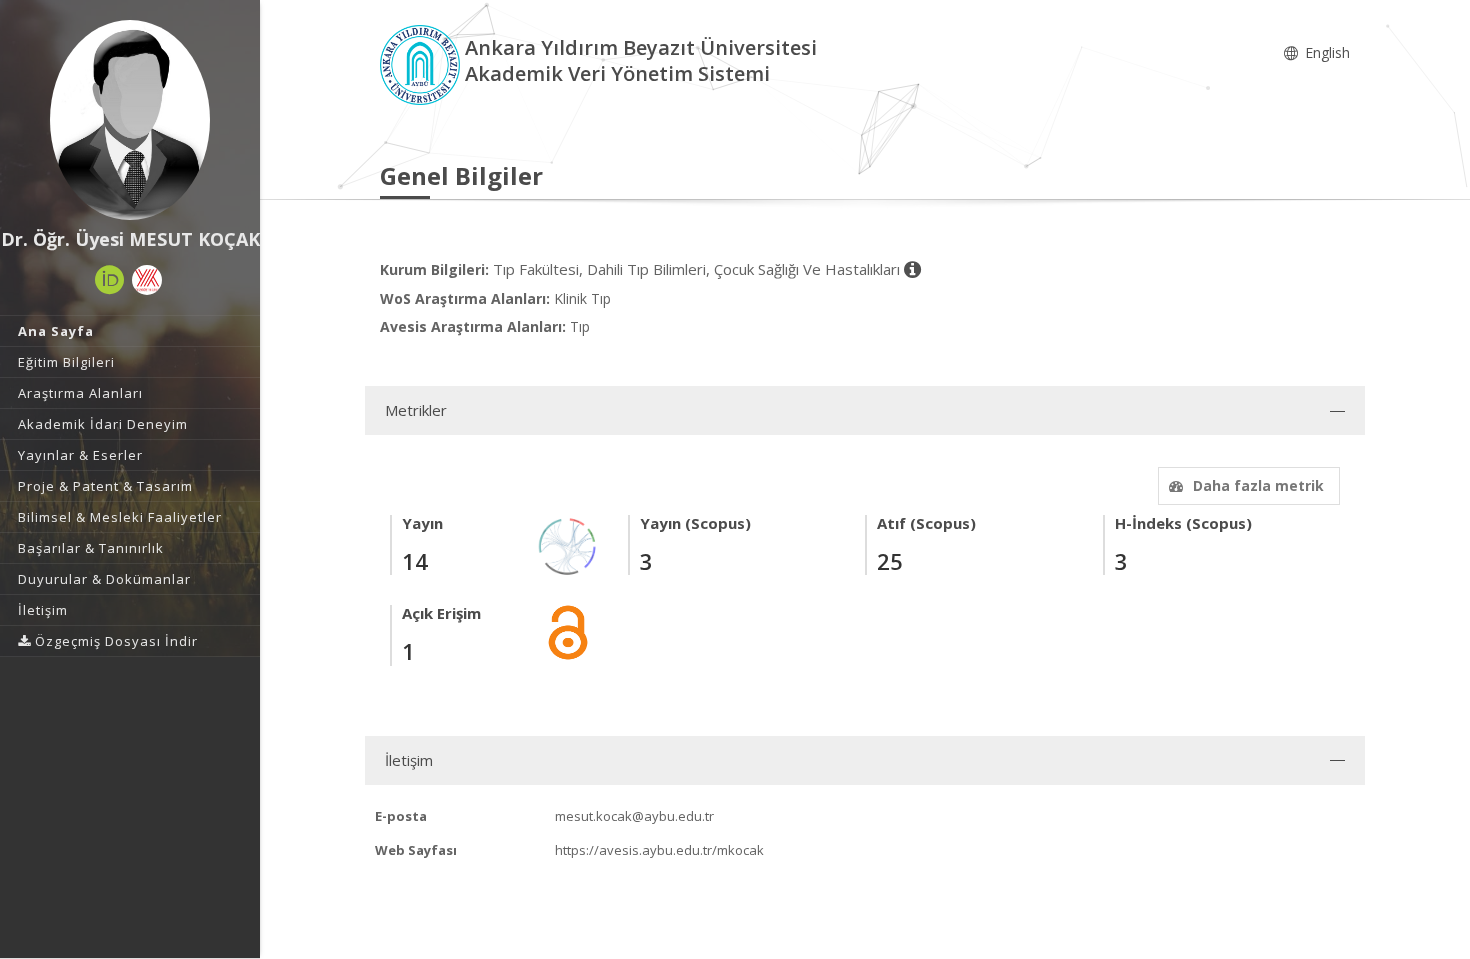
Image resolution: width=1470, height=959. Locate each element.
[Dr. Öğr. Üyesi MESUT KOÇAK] (130, 120)
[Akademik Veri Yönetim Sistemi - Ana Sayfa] (422, 63)
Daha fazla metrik (1258, 485)
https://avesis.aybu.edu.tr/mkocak (659, 850)
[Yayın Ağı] (568, 545)
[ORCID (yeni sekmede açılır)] (110, 280)
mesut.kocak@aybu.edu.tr (634, 816)
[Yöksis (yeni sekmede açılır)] (147, 280)
